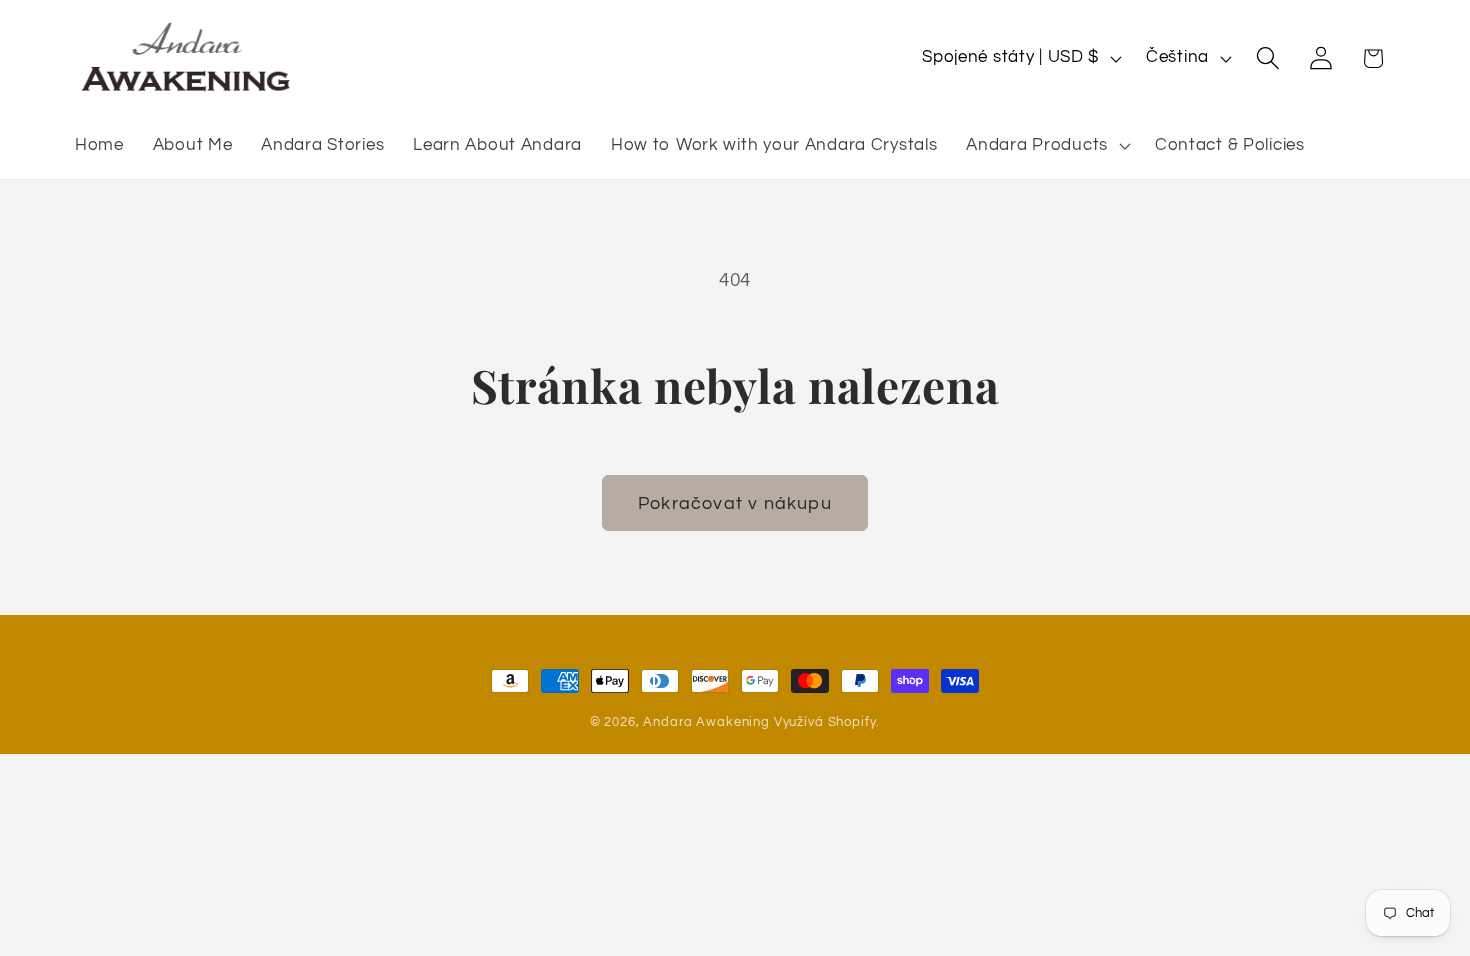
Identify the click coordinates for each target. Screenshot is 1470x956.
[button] (1046, 146)
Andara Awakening (706, 722)
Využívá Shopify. (827, 722)
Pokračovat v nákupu (735, 503)
